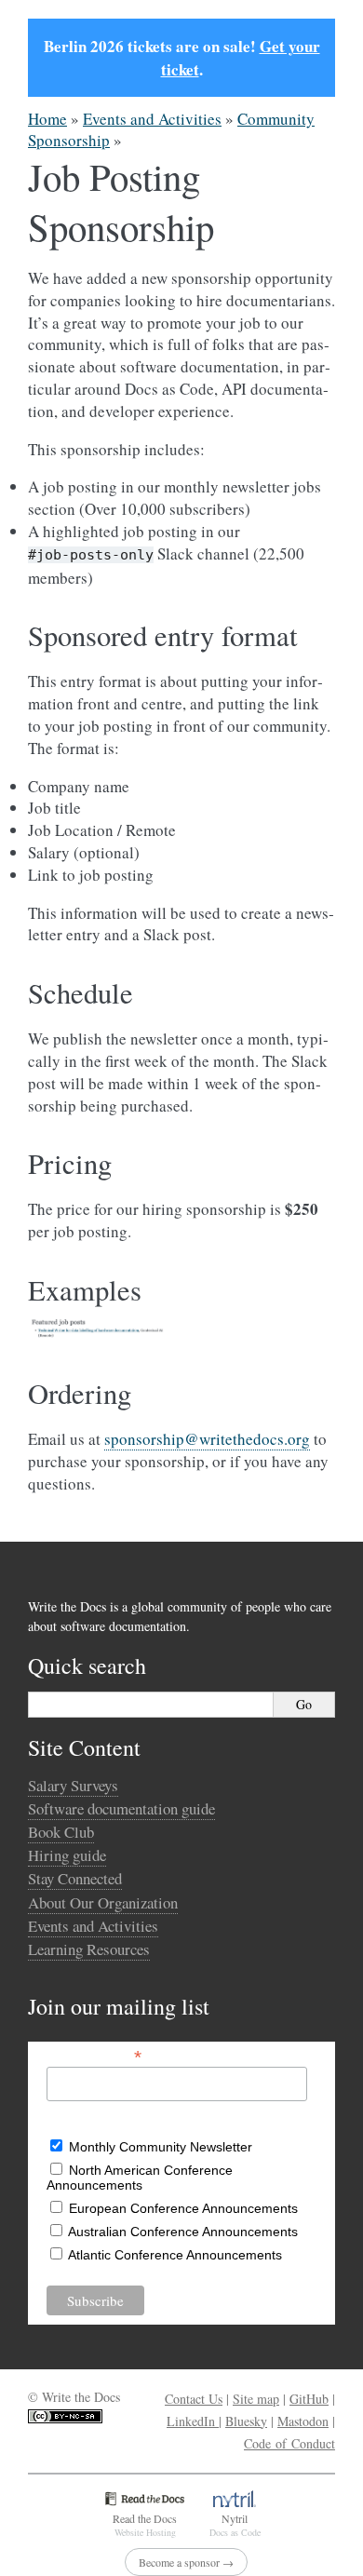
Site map (256, 2399)
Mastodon (303, 2421)
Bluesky (246, 2421)
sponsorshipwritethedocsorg (207, 1439)
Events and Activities (152, 119)
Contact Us (194, 2399)
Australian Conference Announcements (183, 2232)
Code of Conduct (289, 2443)
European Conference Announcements (183, 2208)
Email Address (94, 2055)
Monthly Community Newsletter (161, 2147)
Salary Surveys (73, 1785)
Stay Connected (75, 1878)
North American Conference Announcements (140, 2178)
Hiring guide (67, 1855)
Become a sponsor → (186, 2562)
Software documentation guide (121, 1808)
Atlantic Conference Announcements (175, 2255)
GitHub (309, 2399)
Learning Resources (89, 1949)
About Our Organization (103, 1902)
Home (47, 119)
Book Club (61, 1832)
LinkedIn (193, 2421)
